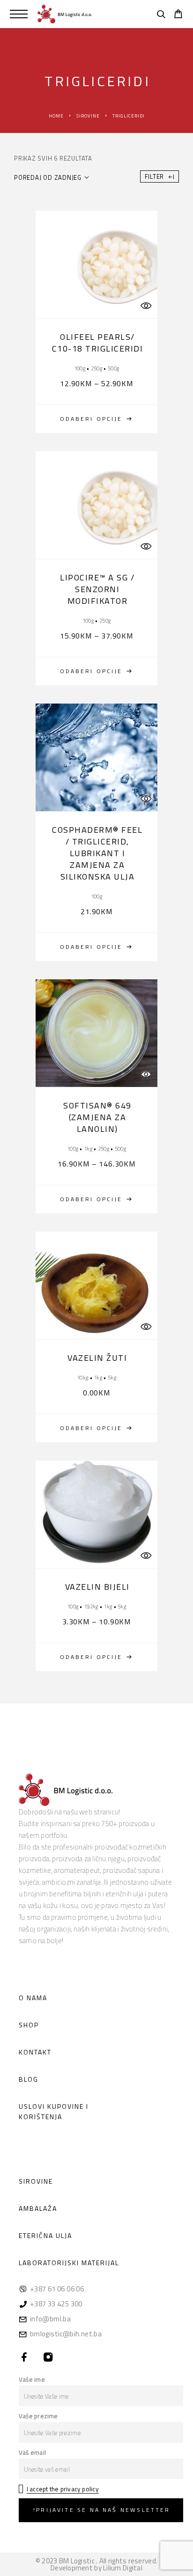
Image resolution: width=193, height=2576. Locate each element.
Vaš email (32, 2452)
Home (56, 116)
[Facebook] (25, 2358)
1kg (88, 1149)
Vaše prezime (38, 2416)
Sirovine (88, 116)
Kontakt (35, 2052)
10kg (82, 1377)
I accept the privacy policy (63, 2489)
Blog (29, 2079)
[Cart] (178, 15)
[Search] (161, 15)
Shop (29, 2025)
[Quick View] (146, 305)
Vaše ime (32, 2379)
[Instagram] (48, 2358)
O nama (33, 1998)
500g (113, 368)
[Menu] (19, 14)
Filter (155, 176)
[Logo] (65, 14)
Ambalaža (38, 2208)
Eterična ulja (45, 2235)
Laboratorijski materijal (69, 2263)
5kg (112, 1377)
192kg (91, 1606)
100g (80, 368)
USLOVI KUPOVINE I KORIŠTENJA (54, 2111)
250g (96, 368)
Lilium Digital (123, 2568)
